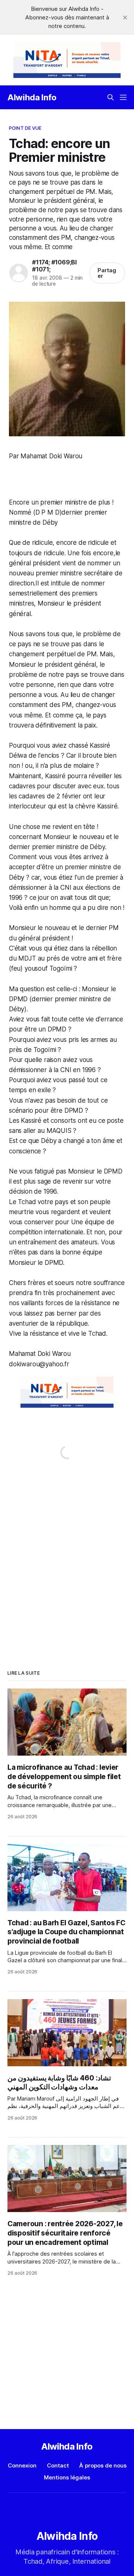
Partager (107, 273)
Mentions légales (67, 2477)
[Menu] (123, 97)
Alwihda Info (32, 97)
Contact (58, 2465)
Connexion (22, 2465)
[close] (125, 18)
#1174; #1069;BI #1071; (54, 266)
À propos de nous (103, 2465)
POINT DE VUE (25, 128)
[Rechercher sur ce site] (111, 97)
